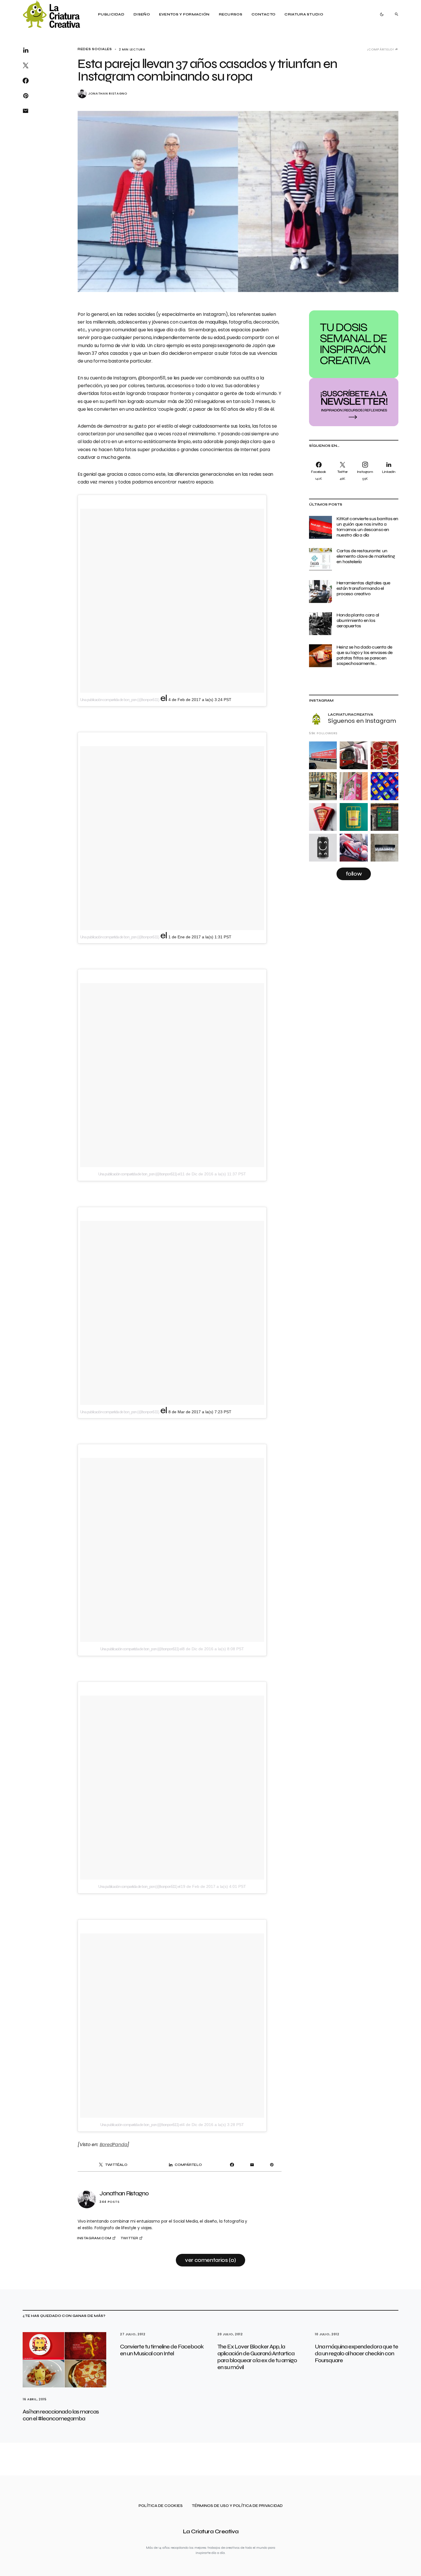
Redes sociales (95, 49)
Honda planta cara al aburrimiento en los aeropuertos (358, 620)
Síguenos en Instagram (362, 721)
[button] (382, 14)
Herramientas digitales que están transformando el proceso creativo (363, 588)
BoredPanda (114, 2145)
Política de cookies (161, 2506)
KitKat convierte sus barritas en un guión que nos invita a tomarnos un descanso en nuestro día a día (367, 527)
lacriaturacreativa (351, 715)
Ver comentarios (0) (210, 2260)
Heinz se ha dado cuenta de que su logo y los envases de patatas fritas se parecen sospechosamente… (365, 655)
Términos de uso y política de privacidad (237, 2506)
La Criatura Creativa (211, 2531)
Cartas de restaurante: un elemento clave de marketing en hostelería (366, 556)
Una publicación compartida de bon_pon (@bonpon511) (120, 700)
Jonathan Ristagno (108, 94)
